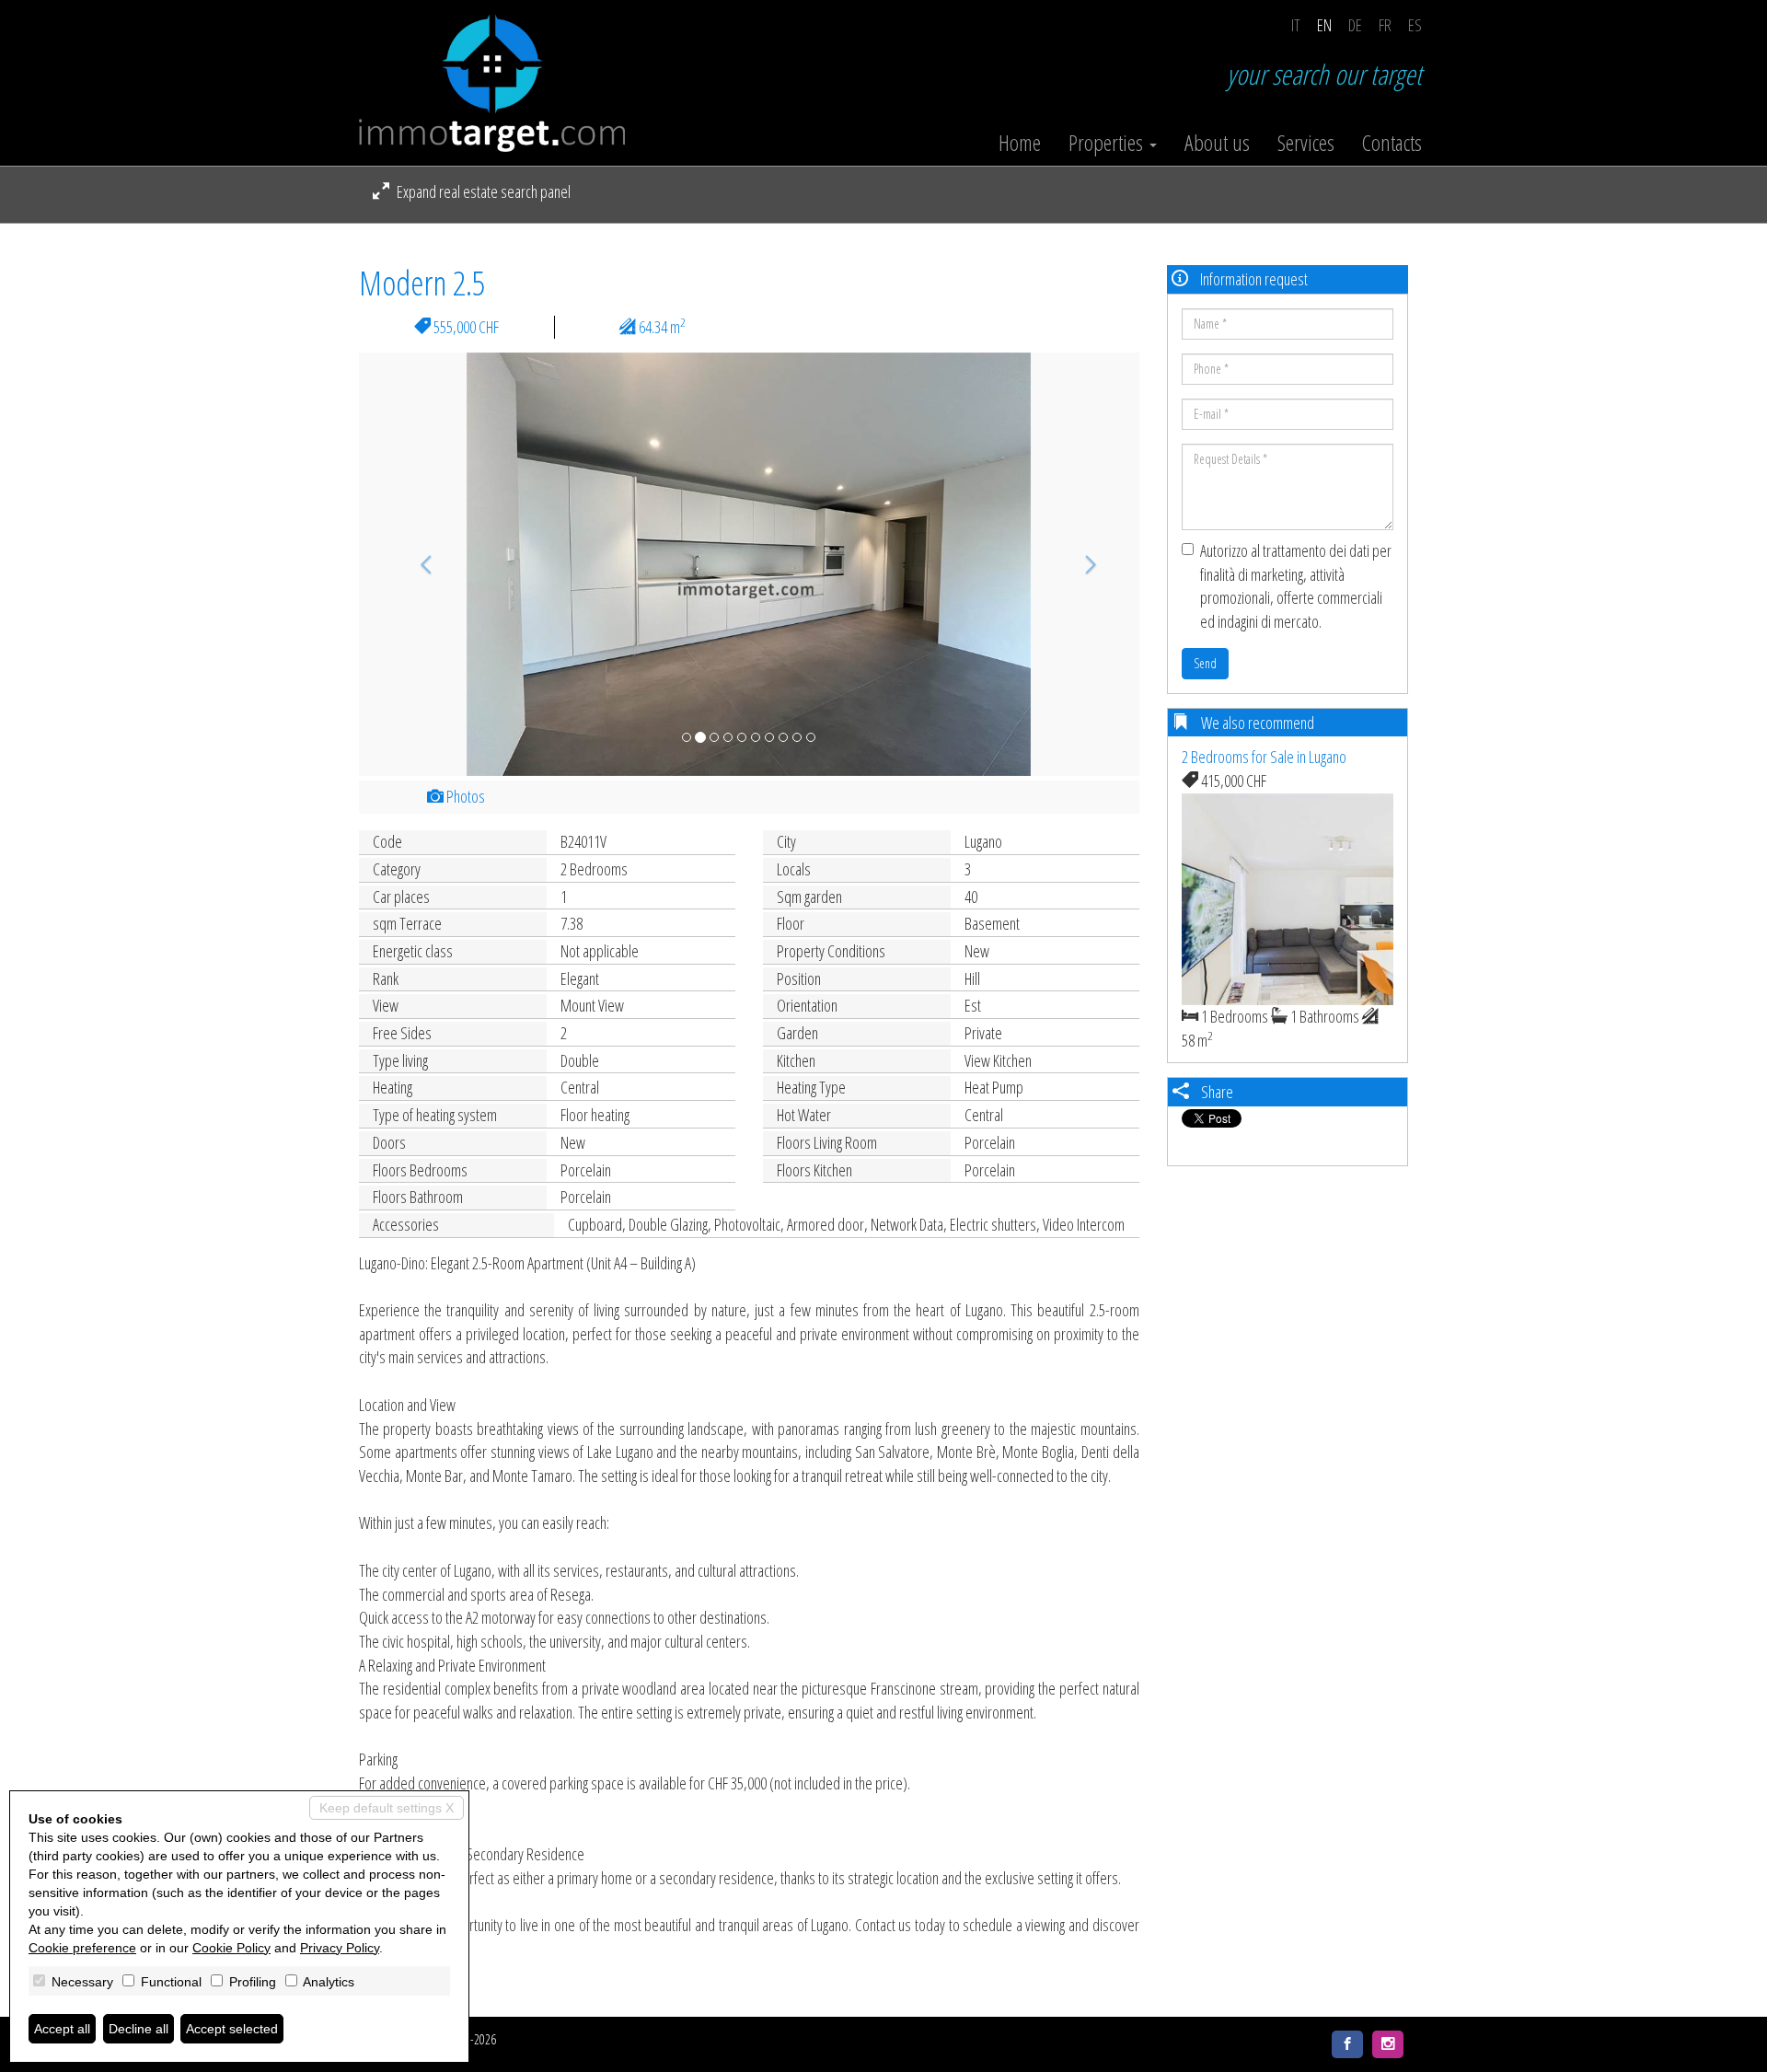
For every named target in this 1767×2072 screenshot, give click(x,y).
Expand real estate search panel (482, 191)
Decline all (139, 2029)
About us (1217, 143)
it (1296, 25)
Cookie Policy (231, 1948)
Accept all (62, 2029)
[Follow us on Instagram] (1388, 2044)
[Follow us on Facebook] (1347, 2044)
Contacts (1392, 143)
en (1324, 25)
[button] (417, 564)
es (1415, 25)
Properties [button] (1108, 143)
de (1355, 25)
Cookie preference (82, 1948)
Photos (464, 796)
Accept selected (232, 2029)
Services (1306, 143)
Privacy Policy (340, 1948)
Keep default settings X (387, 1808)
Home (1020, 143)
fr (1385, 25)
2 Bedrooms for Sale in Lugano (1264, 757)
